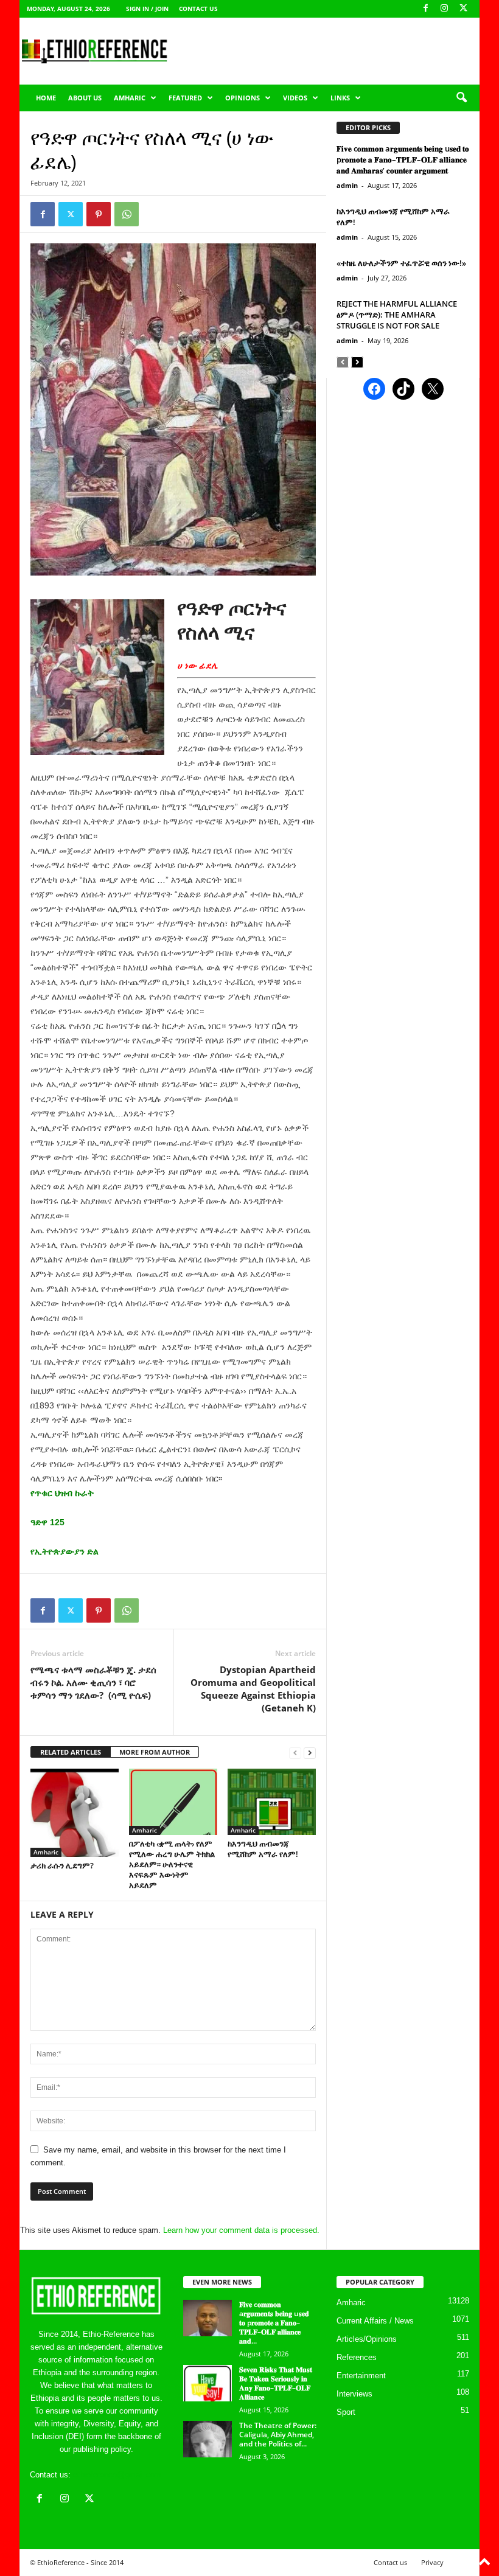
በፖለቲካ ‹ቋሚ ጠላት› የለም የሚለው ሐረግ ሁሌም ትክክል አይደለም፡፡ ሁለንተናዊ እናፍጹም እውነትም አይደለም (172, 1864)
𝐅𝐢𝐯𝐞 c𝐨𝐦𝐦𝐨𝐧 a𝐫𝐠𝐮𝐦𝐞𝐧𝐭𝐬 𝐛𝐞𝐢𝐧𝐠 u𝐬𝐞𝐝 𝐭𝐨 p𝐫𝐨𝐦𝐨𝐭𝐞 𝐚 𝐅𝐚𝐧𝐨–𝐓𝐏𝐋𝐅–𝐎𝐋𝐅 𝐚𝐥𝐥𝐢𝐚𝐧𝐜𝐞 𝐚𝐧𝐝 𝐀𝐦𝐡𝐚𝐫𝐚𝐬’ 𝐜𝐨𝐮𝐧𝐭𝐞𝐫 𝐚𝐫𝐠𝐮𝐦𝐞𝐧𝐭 (403, 159)
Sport (346, 2412)
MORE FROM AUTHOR (155, 1752)
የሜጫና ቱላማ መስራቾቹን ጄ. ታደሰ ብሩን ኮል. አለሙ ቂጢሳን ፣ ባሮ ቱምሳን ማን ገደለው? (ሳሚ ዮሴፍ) (93, 1682)
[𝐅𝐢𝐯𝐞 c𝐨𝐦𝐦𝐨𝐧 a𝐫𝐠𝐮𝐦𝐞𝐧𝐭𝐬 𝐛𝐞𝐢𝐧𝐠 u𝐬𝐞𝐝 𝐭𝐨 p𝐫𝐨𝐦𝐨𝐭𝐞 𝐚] (208, 2318)
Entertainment (361, 2376)
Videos (295, 98)
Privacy (432, 2562)
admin (347, 185)
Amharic (130, 98)
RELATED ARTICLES (71, 1752)
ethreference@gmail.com (117, 2475)
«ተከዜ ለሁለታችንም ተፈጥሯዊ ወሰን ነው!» (401, 263)
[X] (463, 9)
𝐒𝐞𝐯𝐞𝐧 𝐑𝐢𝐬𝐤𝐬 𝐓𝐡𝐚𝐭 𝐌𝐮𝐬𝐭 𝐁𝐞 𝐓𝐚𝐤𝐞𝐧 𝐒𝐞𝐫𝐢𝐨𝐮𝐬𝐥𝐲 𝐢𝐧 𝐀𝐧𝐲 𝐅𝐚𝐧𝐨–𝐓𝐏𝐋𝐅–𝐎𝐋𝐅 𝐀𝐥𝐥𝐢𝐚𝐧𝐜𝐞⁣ (276, 2383)
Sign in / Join (147, 9)
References (357, 2357)
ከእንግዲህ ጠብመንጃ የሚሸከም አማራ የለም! (263, 1849)
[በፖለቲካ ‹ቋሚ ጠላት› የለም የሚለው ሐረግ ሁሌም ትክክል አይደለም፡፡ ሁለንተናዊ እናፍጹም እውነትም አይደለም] (173, 1801)
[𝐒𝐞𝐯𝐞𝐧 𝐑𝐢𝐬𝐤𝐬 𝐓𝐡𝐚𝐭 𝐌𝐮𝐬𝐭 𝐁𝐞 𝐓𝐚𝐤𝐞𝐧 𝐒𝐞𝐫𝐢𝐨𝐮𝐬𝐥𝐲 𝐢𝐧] (208, 2383)
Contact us (198, 9)
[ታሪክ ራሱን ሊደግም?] (75, 1813)
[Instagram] (444, 9)
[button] (461, 98)
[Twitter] (71, 214)
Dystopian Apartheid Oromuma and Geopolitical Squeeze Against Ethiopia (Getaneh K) (253, 1689)
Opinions (243, 98)
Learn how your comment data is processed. (241, 2230)
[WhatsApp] (127, 214)
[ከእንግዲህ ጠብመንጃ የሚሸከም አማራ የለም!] (272, 1801)
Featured (185, 98)
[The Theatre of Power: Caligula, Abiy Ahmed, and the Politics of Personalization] (208, 2439)
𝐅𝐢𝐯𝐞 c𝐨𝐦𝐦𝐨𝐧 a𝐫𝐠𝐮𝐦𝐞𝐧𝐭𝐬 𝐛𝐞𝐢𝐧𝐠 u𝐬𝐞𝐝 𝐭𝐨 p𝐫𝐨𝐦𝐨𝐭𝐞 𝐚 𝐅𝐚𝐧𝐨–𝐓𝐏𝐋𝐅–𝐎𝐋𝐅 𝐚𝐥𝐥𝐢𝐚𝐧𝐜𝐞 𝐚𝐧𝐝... (274, 2323)
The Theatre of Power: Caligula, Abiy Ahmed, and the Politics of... (278, 2435)
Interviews (354, 2394)
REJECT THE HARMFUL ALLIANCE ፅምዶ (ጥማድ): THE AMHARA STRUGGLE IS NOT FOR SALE (397, 315)
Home (46, 98)
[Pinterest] (99, 214)
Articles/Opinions (367, 2339)
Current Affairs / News (375, 2321)
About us (85, 98)
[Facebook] (425, 9)
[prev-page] (295, 1753)
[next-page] (310, 1753)
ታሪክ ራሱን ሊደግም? (62, 1865)
